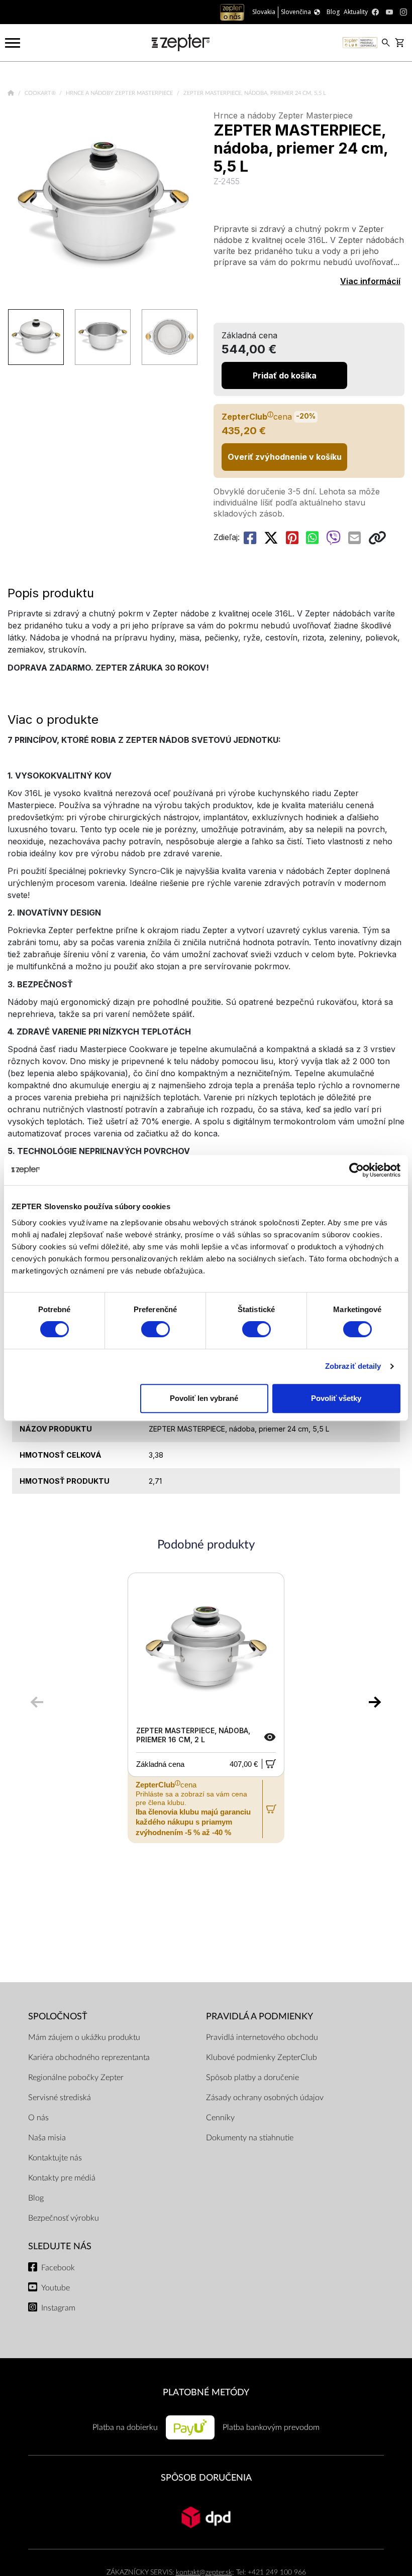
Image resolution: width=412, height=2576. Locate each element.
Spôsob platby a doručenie (252, 2078)
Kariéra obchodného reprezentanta (89, 2057)
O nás (38, 2118)
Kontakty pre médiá (62, 2178)
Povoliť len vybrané (204, 1398)
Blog (36, 2198)
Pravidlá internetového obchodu (262, 2037)
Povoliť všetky (336, 1398)
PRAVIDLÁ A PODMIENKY (260, 2017)
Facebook (58, 2268)
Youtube (56, 2288)
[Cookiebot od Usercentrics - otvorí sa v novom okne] (356, 1170)
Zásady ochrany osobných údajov (265, 2098)
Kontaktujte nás (55, 2158)
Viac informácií (370, 281)
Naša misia (47, 2138)
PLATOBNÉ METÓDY (206, 2393)
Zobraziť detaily (353, 1366)
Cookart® (41, 93)
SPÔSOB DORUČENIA (206, 2478)
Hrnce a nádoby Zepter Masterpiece (120, 93)
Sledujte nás (60, 2246)
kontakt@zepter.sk (204, 2572)
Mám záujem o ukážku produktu (84, 2037)
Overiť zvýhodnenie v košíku (285, 457)
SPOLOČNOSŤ (58, 2017)
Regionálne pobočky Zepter (76, 2078)
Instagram (58, 2308)
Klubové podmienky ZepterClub (262, 2057)
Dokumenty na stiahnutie (250, 2138)
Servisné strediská (60, 2098)
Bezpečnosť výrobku (64, 2218)
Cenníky (220, 2118)
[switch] (156, 1329)
